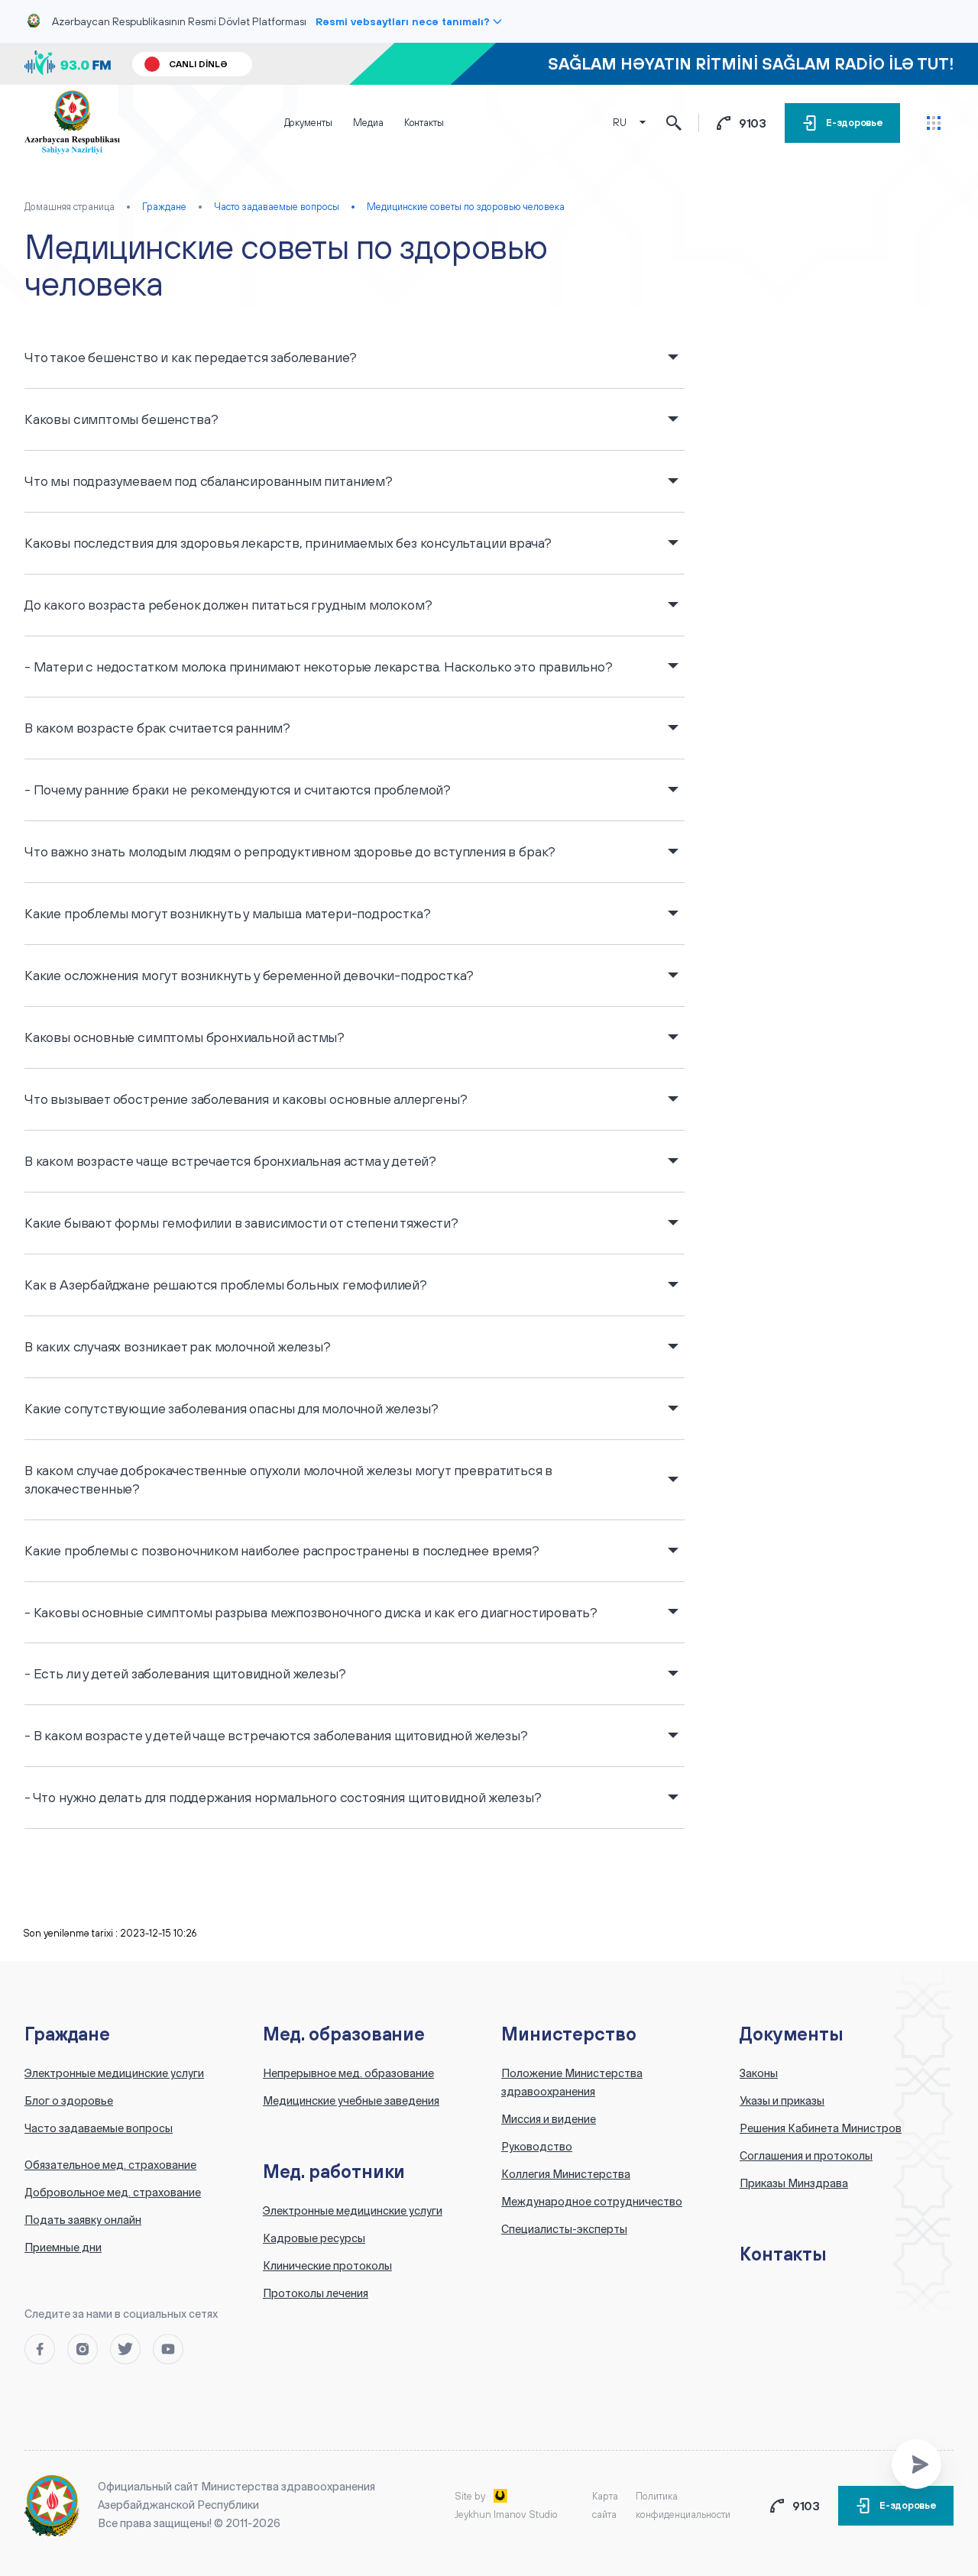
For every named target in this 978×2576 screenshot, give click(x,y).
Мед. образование (344, 2034)
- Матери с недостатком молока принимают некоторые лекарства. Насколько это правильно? (319, 667)
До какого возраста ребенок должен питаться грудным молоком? (228, 605)
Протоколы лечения (316, 2293)
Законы (759, 2073)
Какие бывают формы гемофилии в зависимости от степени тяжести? (241, 1223)
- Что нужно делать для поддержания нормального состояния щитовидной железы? (283, 1797)
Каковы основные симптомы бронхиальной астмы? (185, 1037)
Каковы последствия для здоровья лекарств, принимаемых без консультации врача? (288, 543)
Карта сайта (605, 2505)
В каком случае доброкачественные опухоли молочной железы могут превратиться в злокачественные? (288, 1479)
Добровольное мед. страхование (113, 2193)
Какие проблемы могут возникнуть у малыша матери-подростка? (228, 913)
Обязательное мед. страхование (110, 2165)
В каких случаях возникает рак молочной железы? (178, 1346)
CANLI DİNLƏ (198, 64)
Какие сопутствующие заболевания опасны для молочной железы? (231, 1408)
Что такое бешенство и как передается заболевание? (191, 357)
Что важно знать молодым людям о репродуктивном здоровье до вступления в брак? (290, 851)
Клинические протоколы (327, 2266)
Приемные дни (63, 2248)
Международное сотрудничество (592, 2202)
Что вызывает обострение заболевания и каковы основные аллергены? (246, 1099)
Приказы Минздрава (794, 2183)
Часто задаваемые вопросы (99, 2128)
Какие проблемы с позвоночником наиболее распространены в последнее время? (282, 1550)
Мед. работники (334, 2171)
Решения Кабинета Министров (821, 2128)
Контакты (424, 123)
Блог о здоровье (69, 2101)
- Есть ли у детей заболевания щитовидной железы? (185, 1673)
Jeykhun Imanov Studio (506, 2515)
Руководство (537, 2147)
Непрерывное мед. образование (348, 2073)
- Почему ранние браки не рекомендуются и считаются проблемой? (238, 790)
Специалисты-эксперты (564, 2229)
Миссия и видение (549, 2119)
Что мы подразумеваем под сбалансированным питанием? (209, 481)
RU (620, 123)
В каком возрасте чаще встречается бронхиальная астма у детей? (230, 1161)
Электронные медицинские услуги (114, 2073)
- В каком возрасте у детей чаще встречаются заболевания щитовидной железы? (276, 1735)
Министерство (569, 2034)
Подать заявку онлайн (83, 2220)
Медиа (368, 123)
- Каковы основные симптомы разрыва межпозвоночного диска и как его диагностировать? (311, 1612)
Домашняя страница (70, 207)
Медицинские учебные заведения (351, 2101)
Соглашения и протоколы (806, 2156)
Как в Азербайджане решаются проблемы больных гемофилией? (226, 1285)
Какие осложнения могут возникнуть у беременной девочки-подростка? (249, 975)
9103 (753, 123)
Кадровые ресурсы (314, 2238)
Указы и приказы (782, 2101)
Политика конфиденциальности (683, 2505)
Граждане (67, 2034)
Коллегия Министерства (566, 2174)
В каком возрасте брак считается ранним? (157, 728)
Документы (308, 123)
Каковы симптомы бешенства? (121, 419)
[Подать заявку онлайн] (916, 2464)
